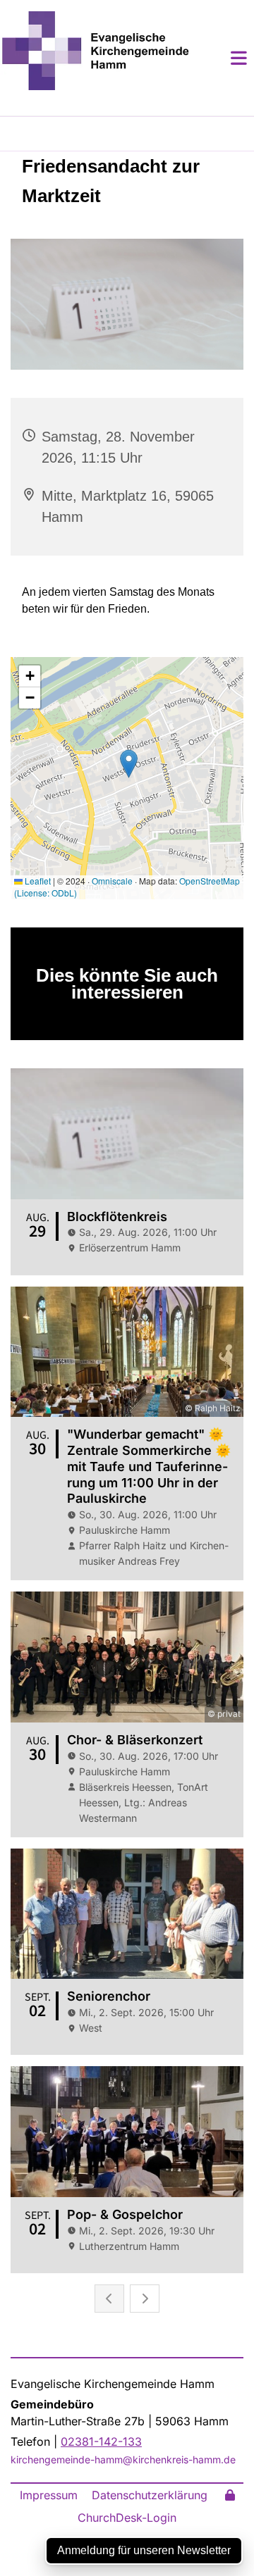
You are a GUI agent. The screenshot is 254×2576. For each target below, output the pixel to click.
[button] (222, 58)
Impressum (49, 2495)
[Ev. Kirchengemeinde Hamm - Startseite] (95, 51)
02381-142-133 (101, 2441)
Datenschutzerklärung (150, 2495)
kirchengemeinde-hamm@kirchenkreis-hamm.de (123, 2459)
